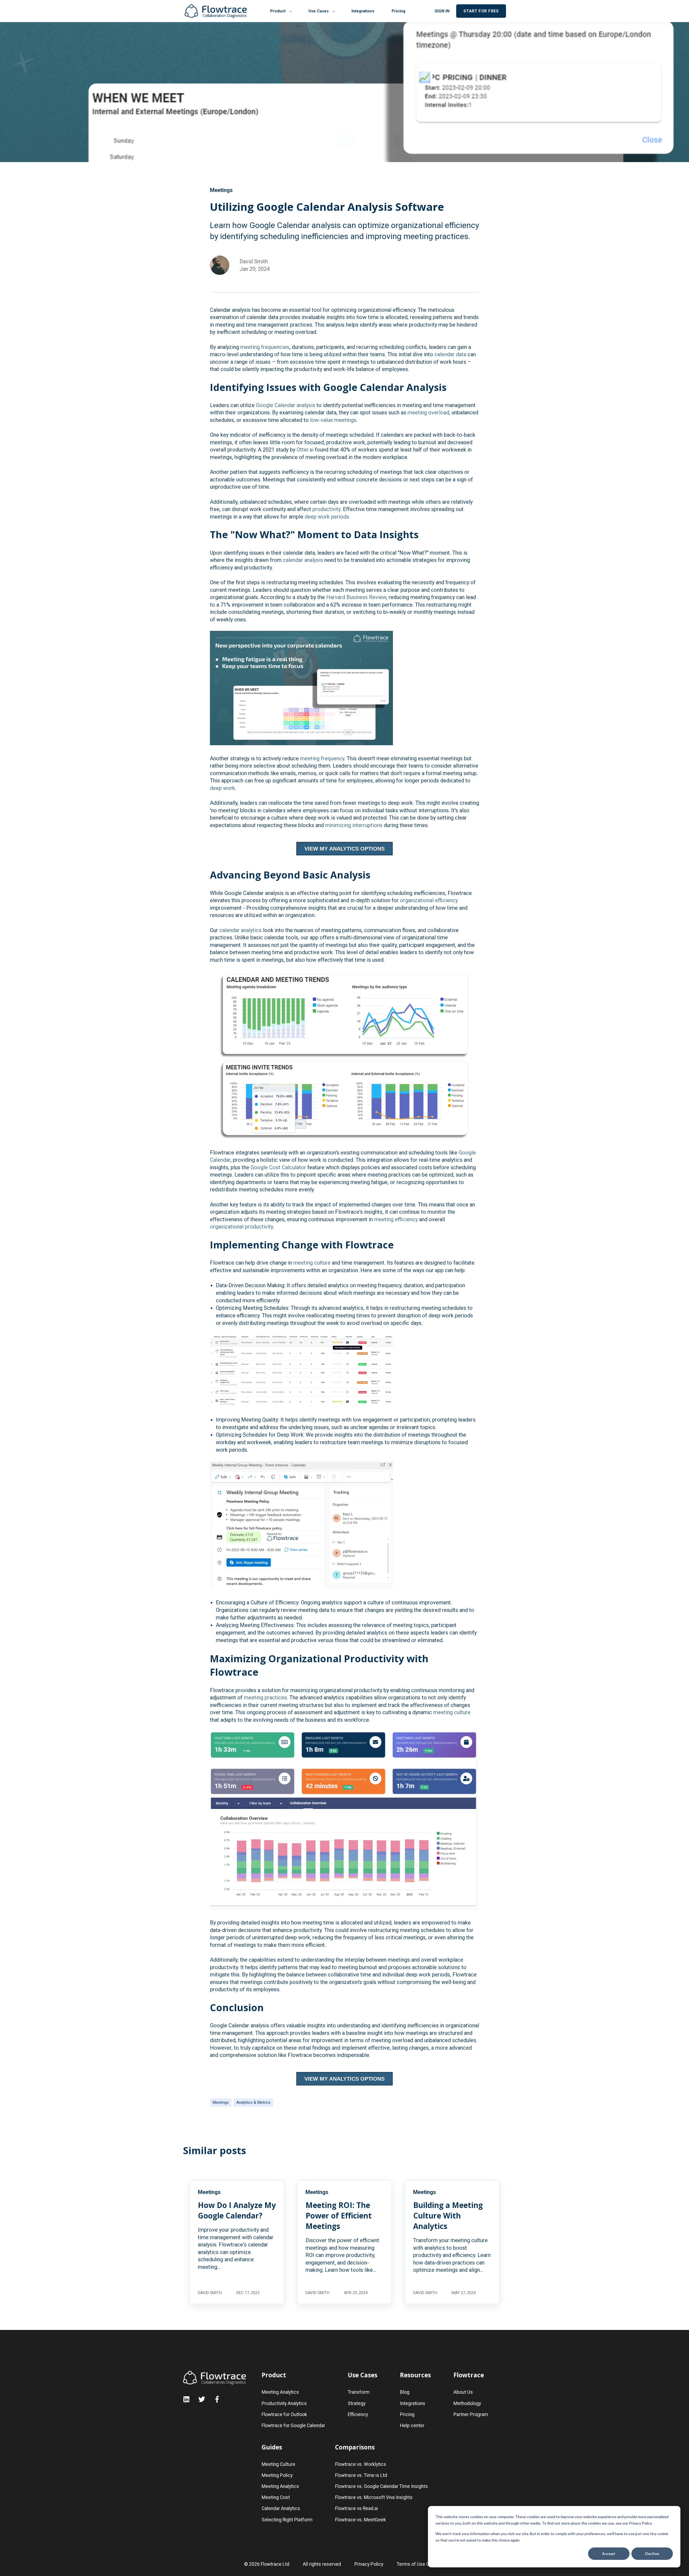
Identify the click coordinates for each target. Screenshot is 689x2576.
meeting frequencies (265, 347)
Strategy (357, 2404)
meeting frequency (322, 758)
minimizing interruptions (354, 825)
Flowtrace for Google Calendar (293, 2426)
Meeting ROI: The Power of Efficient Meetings (339, 2215)
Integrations (413, 2404)
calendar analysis (303, 560)
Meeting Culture (278, 2464)
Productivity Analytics (284, 2404)
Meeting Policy (277, 2475)
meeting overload (428, 412)
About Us (463, 2392)
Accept (609, 2554)
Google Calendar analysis (286, 405)
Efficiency (358, 2415)
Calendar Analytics (281, 2509)
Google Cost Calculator (278, 1167)
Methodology (467, 2404)
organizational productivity (241, 1227)
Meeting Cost (276, 2498)
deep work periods (327, 517)
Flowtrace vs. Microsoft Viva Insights (374, 2498)
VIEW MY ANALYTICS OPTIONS (344, 849)
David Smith (254, 261)
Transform (359, 2392)
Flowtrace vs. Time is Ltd (361, 2475)
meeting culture (312, 1263)
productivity (326, 509)
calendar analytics (240, 930)
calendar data (450, 354)
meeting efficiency (397, 1219)
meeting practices (265, 1697)
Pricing (407, 2415)
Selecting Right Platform (287, 2520)
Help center (412, 2426)
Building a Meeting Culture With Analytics (448, 2215)
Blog (405, 2392)
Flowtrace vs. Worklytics (361, 2464)
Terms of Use (411, 2564)
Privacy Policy (369, 2564)
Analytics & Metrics (253, 2102)
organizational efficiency (429, 900)
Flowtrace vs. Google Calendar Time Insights (382, 2486)
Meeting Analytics (280, 2392)
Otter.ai (305, 450)
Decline (652, 2554)
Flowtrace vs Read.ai (356, 2509)
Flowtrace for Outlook (284, 2415)
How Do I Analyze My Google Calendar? (237, 2210)
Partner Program (471, 2415)
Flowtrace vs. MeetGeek (361, 2520)
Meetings (221, 2102)
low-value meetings (333, 420)
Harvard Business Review (356, 597)
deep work (222, 788)
